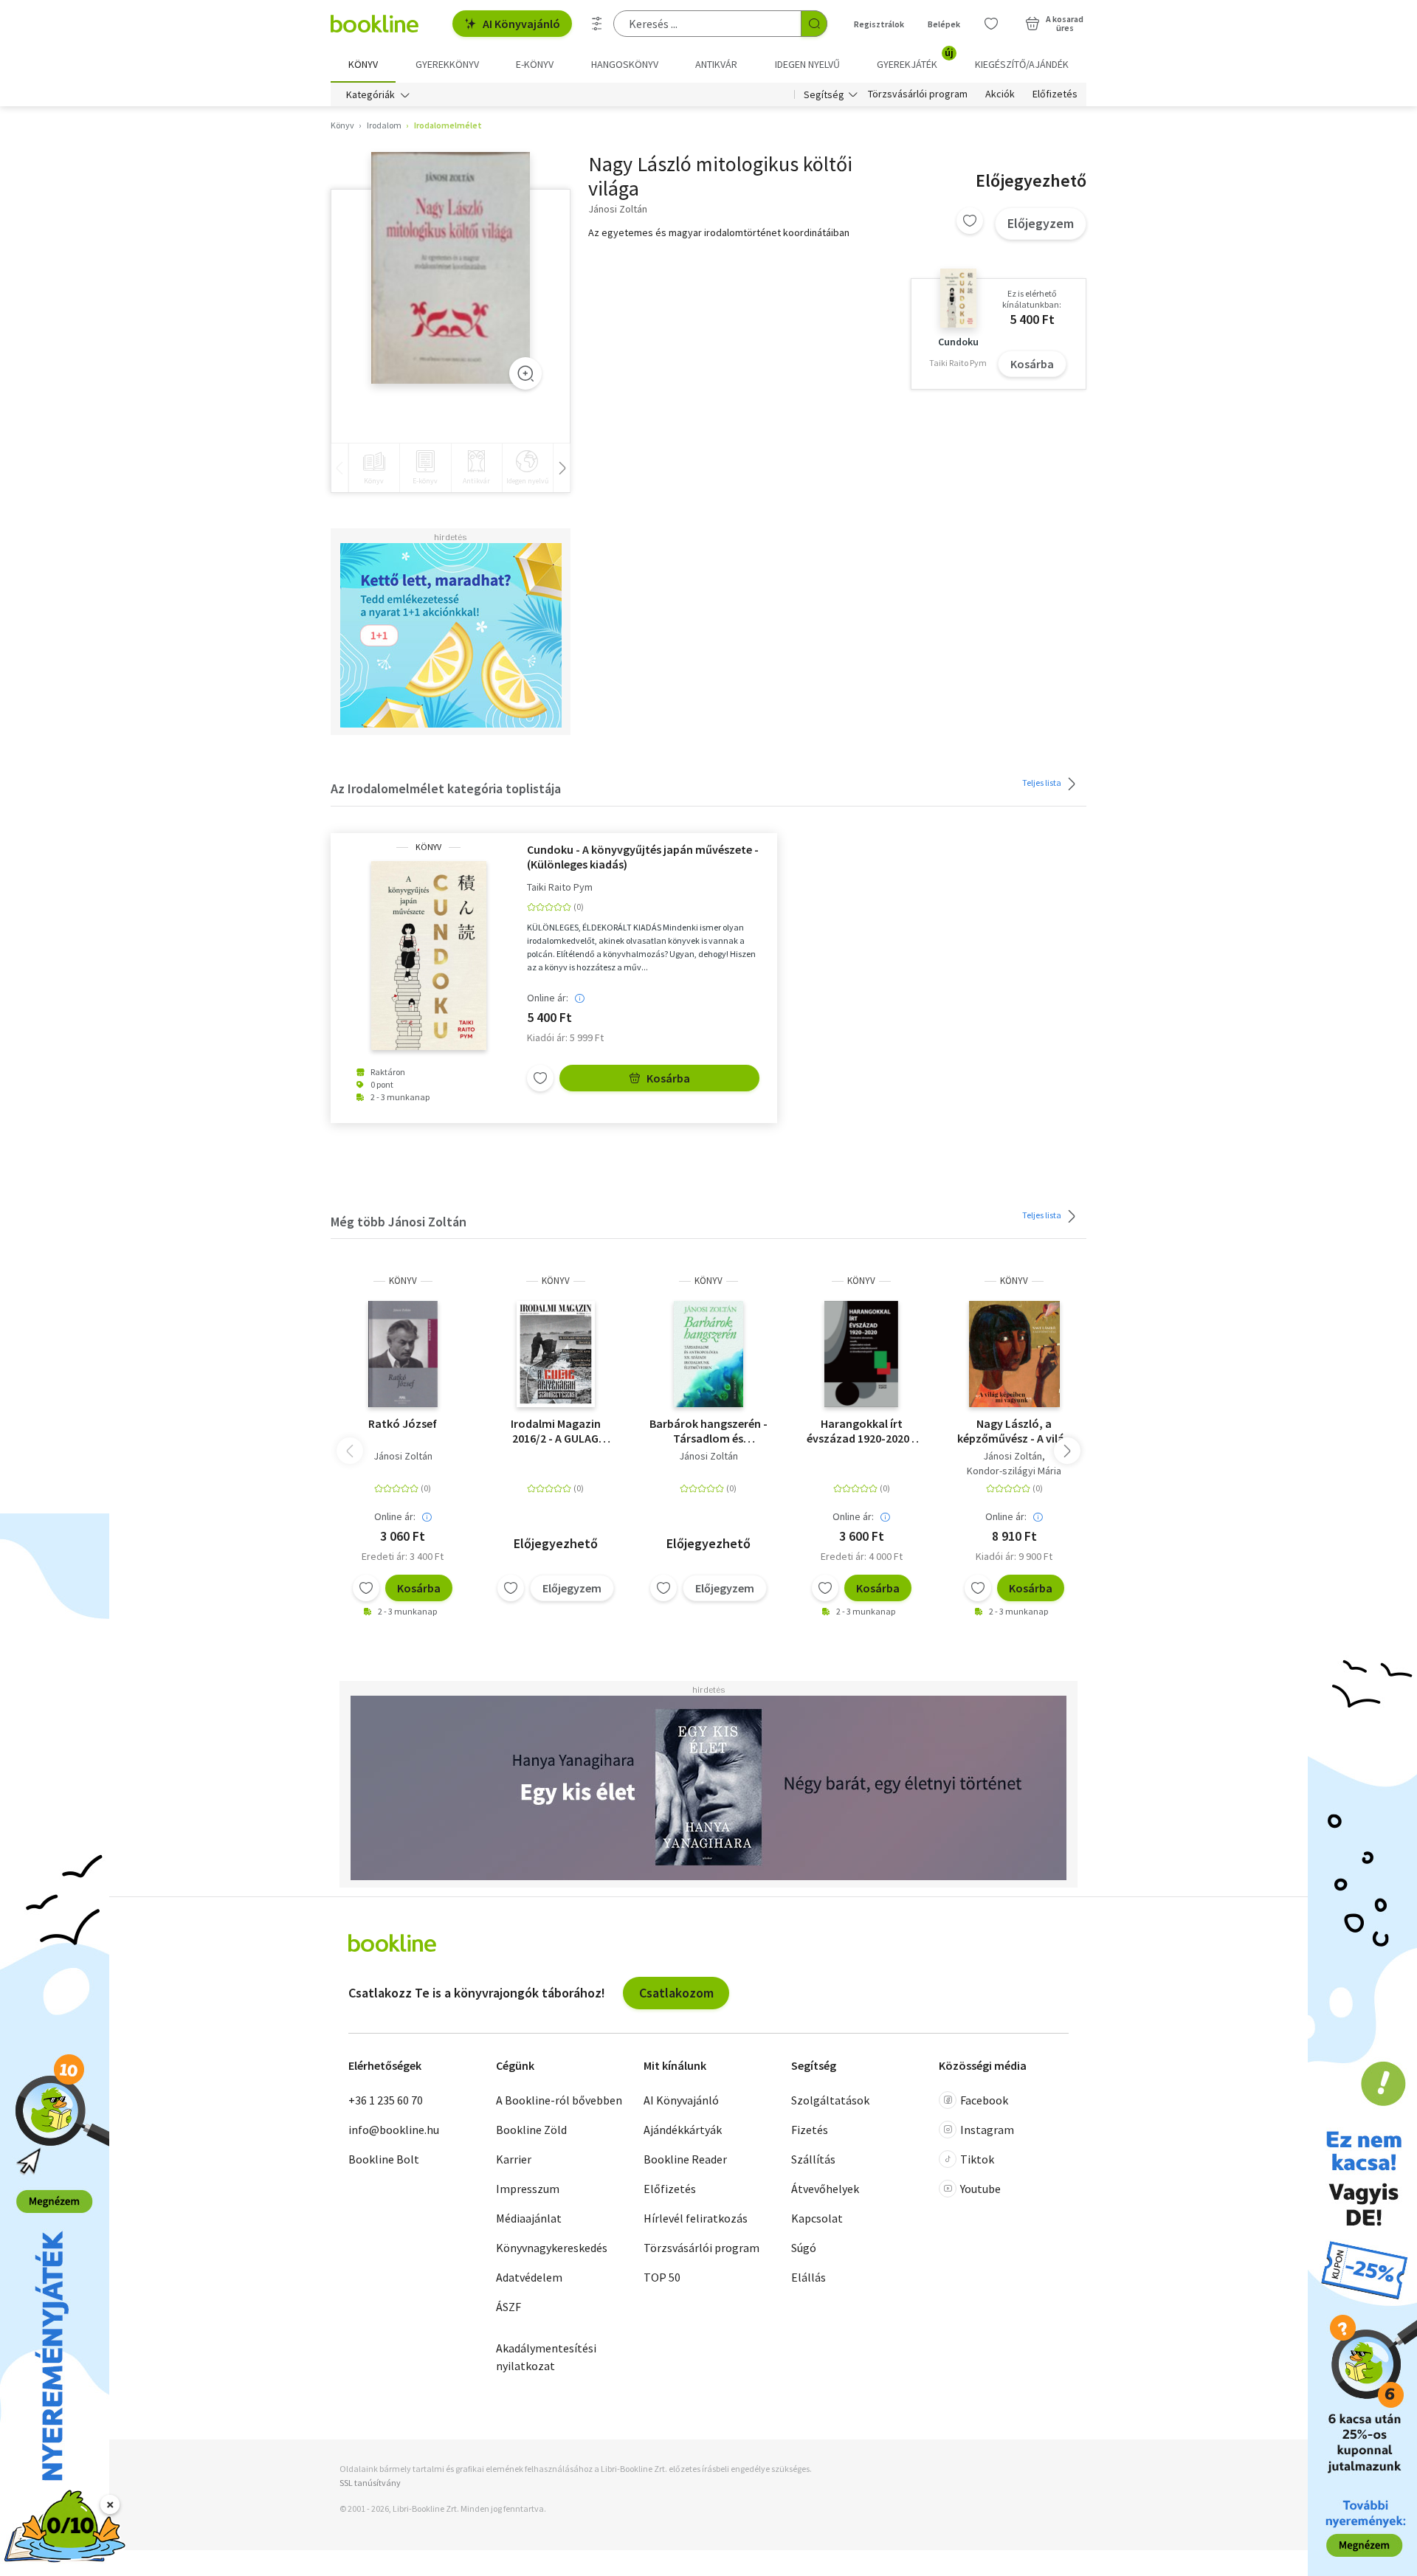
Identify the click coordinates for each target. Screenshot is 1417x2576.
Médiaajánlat (529, 2218)
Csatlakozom (676, 1993)
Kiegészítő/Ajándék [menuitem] (1022, 64)
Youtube (980, 2189)
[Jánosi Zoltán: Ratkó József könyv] (403, 1354)
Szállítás (813, 2159)
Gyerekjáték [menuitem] (915, 59)
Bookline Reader (685, 2159)
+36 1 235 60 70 (386, 2100)
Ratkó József (403, 1423)
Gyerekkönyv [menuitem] (447, 64)
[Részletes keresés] (597, 24)
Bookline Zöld (531, 2130)
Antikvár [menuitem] (716, 64)
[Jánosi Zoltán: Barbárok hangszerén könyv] (708, 1354)
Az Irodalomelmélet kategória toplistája (446, 788)
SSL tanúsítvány (370, 2483)
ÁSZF (508, 2307)
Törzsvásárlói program (918, 94)
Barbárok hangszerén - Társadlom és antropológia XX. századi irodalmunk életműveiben (708, 1431)
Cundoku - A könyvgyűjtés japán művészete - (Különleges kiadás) (643, 857)
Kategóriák (370, 94)
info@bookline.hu (394, 2130)
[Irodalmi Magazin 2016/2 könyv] (555, 1354)
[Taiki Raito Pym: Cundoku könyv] (429, 956)
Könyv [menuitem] (363, 64)
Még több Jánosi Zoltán (399, 1222)
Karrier (514, 2159)
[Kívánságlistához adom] (970, 221)
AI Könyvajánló (521, 24)
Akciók (1000, 94)
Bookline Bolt (384, 2159)
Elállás (809, 2277)
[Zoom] (525, 373)
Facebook (984, 2100)
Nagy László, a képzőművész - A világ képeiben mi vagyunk (1014, 1431)
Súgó (804, 2248)
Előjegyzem (1041, 223)
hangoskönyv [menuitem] (625, 64)
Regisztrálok (879, 24)
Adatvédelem (529, 2277)
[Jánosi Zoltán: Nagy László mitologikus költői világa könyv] (451, 268)
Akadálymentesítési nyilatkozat (546, 2357)
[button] (1067, 1451)
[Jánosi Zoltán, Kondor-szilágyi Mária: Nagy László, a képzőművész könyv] (1014, 1354)
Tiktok (977, 2159)
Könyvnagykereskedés (552, 2248)
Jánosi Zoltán (403, 1456)
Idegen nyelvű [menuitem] (807, 64)
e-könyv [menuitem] (535, 64)
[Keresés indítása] (814, 24)
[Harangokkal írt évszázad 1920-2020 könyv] (862, 1354)
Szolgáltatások (830, 2100)
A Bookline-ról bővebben (559, 2100)
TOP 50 (662, 2277)
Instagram (987, 2130)
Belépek (944, 24)
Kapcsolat (817, 2218)
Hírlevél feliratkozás (696, 2218)
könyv (428, 847)
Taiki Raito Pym (560, 887)
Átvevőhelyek (825, 2189)
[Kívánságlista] (991, 24)
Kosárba (1032, 364)
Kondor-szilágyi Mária (1014, 1471)
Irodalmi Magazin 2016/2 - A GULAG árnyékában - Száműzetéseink (556, 1431)
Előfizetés (1055, 94)
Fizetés (810, 2130)
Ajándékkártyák (683, 2130)
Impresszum (528, 2189)
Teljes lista (1042, 783)
